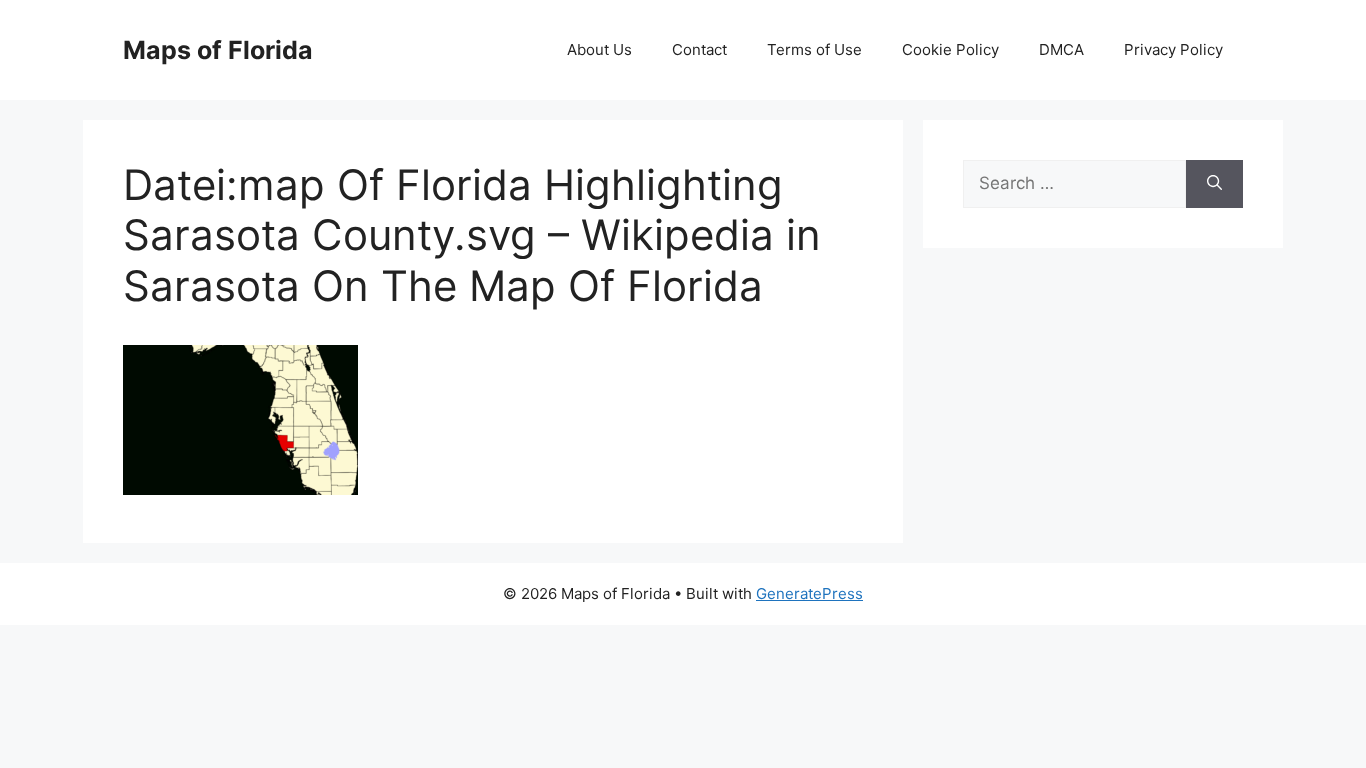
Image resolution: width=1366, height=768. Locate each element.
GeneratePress (809, 593)
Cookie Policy (950, 49)
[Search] (1214, 184)
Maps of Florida (218, 50)
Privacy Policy (1173, 49)
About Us (599, 49)
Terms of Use (814, 49)
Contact (699, 49)
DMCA (1061, 49)
